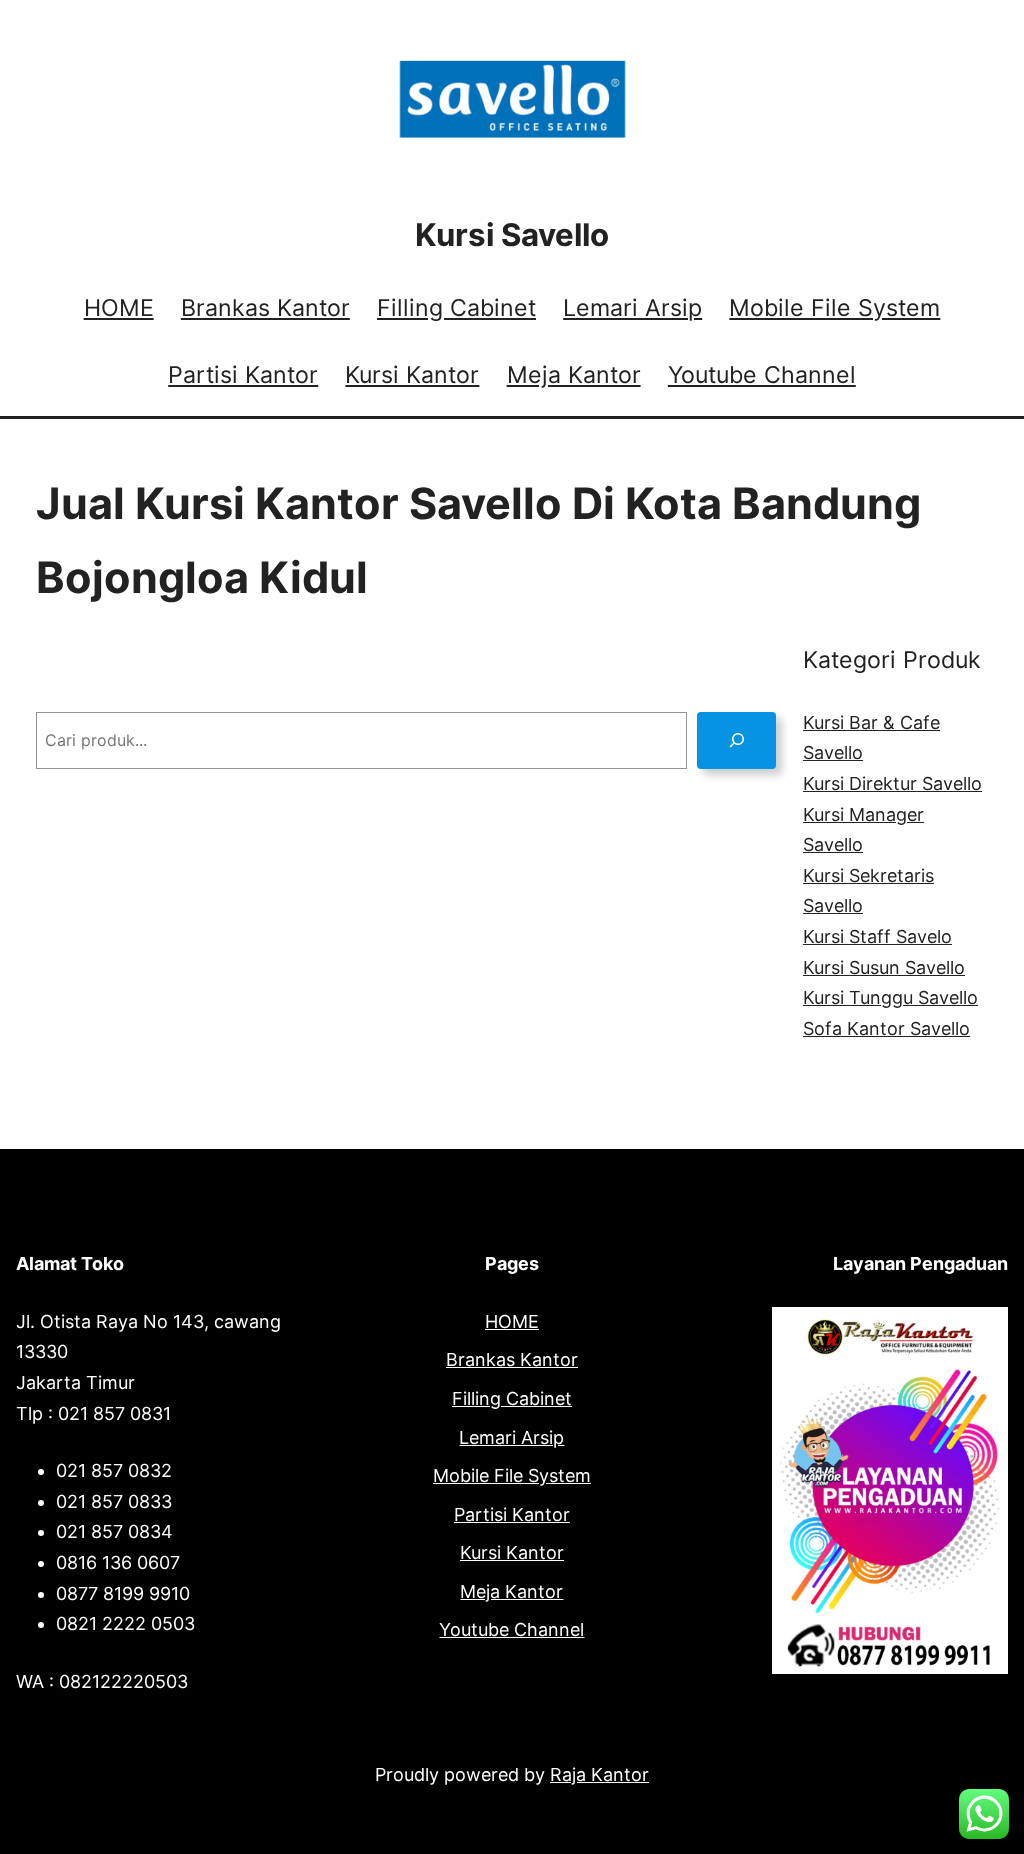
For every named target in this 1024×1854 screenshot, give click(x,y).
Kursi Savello (512, 235)
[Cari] (736, 740)
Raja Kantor (599, 1774)
